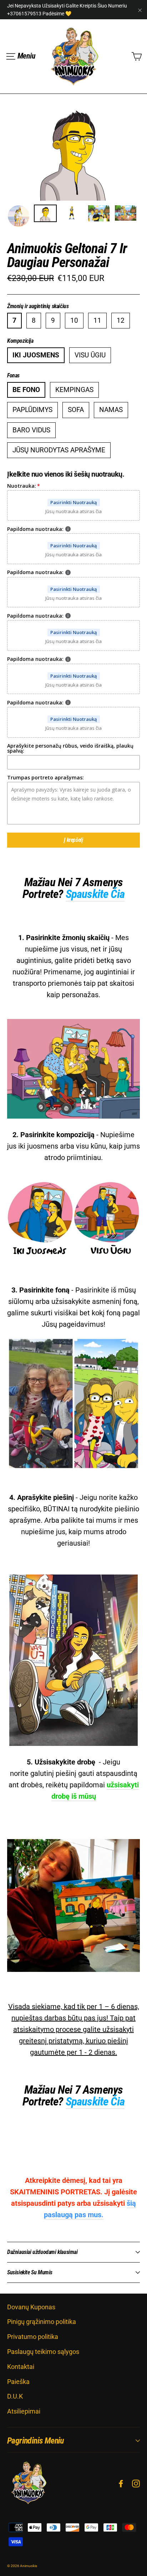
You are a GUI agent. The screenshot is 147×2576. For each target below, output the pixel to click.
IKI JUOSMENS (36, 355)
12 (121, 320)
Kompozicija (20, 341)
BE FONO (26, 390)
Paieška (18, 2382)
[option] (73, 151)
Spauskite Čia (95, 894)
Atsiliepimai (24, 2411)
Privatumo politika (33, 2337)
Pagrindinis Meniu (36, 2441)
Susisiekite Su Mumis (30, 2272)
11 (97, 320)
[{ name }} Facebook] (121, 2483)
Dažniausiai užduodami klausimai (42, 2252)
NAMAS (111, 410)
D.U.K (15, 2396)
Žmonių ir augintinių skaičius (38, 306)
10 (74, 320)
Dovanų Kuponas (31, 2307)
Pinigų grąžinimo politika (42, 2322)
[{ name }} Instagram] (136, 2483)
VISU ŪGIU (90, 355)
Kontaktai (21, 2367)
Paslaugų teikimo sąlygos (43, 2352)
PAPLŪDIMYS (32, 410)
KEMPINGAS (74, 390)
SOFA (76, 410)
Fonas (13, 376)
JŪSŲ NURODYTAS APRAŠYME (59, 450)
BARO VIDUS (31, 430)
